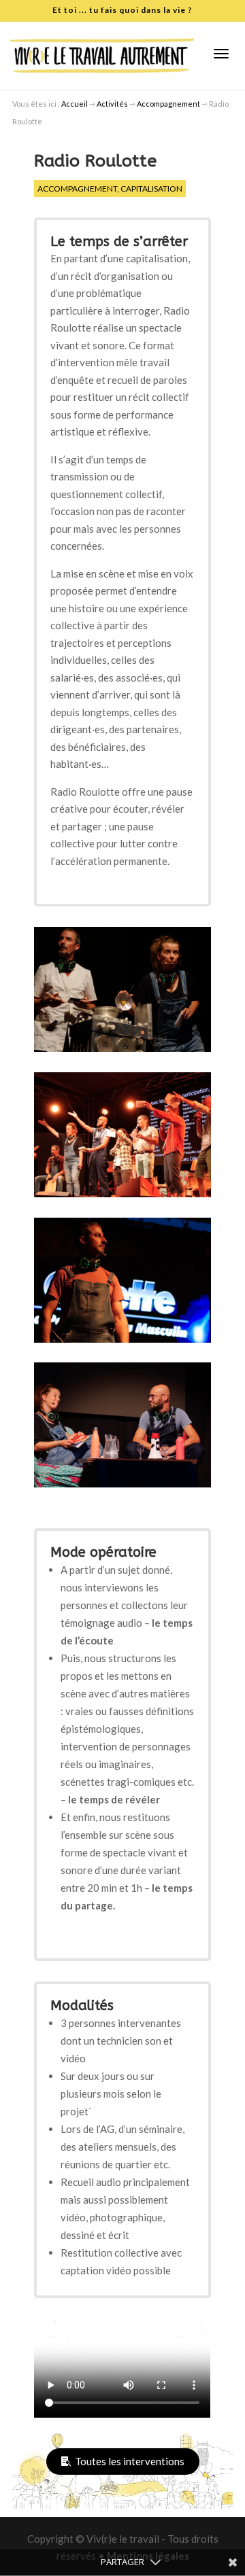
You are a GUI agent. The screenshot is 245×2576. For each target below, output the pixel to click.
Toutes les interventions (130, 2461)
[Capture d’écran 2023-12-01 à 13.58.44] (122, 1487)
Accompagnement (77, 189)
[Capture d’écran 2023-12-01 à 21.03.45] (122, 1197)
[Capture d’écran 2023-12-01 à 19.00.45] (122, 1343)
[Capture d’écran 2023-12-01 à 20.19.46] (122, 1052)
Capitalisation (151, 189)
